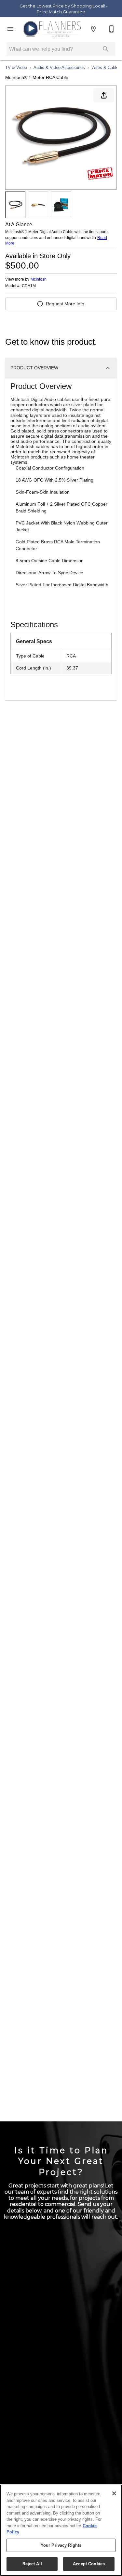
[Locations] (93, 29)
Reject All (32, 2564)
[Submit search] (106, 49)
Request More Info (65, 304)
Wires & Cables (106, 67)
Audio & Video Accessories (59, 67)
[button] (10, 29)
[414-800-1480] (112, 29)
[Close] (114, 2493)
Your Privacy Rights (61, 2545)
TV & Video (16, 67)
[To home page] (52, 29)
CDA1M (29, 286)
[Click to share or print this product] (104, 95)
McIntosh (39, 279)
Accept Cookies (89, 2564)
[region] (61, 2530)
